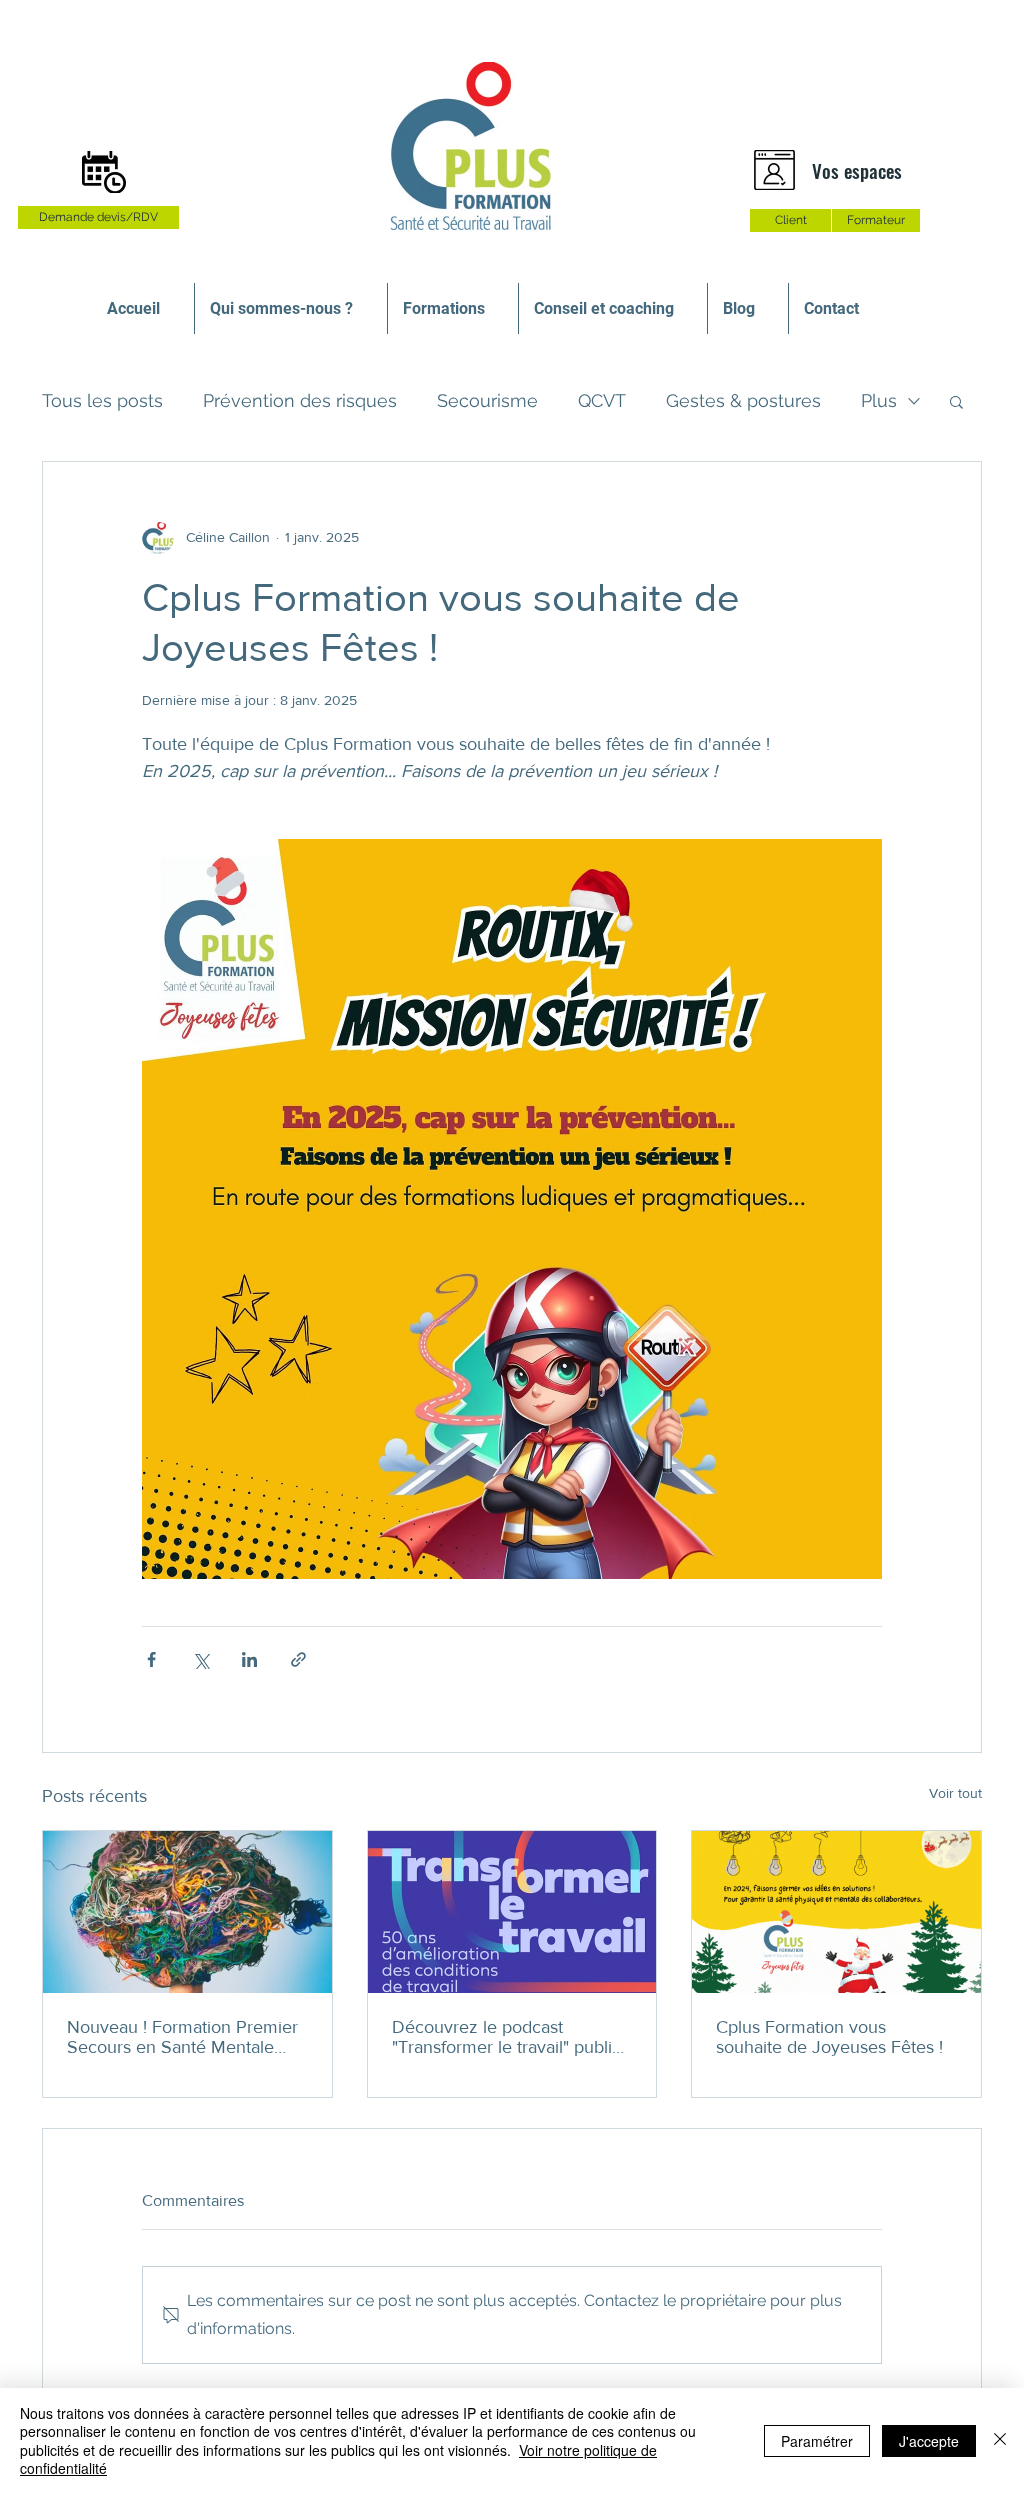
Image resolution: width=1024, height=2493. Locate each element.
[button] (956, 401)
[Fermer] (1000, 2440)
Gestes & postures (743, 400)
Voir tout (955, 1793)
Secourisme (487, 400)
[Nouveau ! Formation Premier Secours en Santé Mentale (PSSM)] (187, 1912)
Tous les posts (102, 400)
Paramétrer (817, 2441)
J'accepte (929, 2441)
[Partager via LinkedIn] (249, 1659)
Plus (879, 400)
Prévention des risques (300, 400)
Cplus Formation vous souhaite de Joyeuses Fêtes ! (829, 2037)
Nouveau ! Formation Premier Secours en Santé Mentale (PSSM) (182, 2037)
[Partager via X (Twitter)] (200, 1659)
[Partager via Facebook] (151, 1659)
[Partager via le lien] (298, 1659)
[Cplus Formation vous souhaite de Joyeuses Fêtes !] (836, 1912)
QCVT (602, 400)
